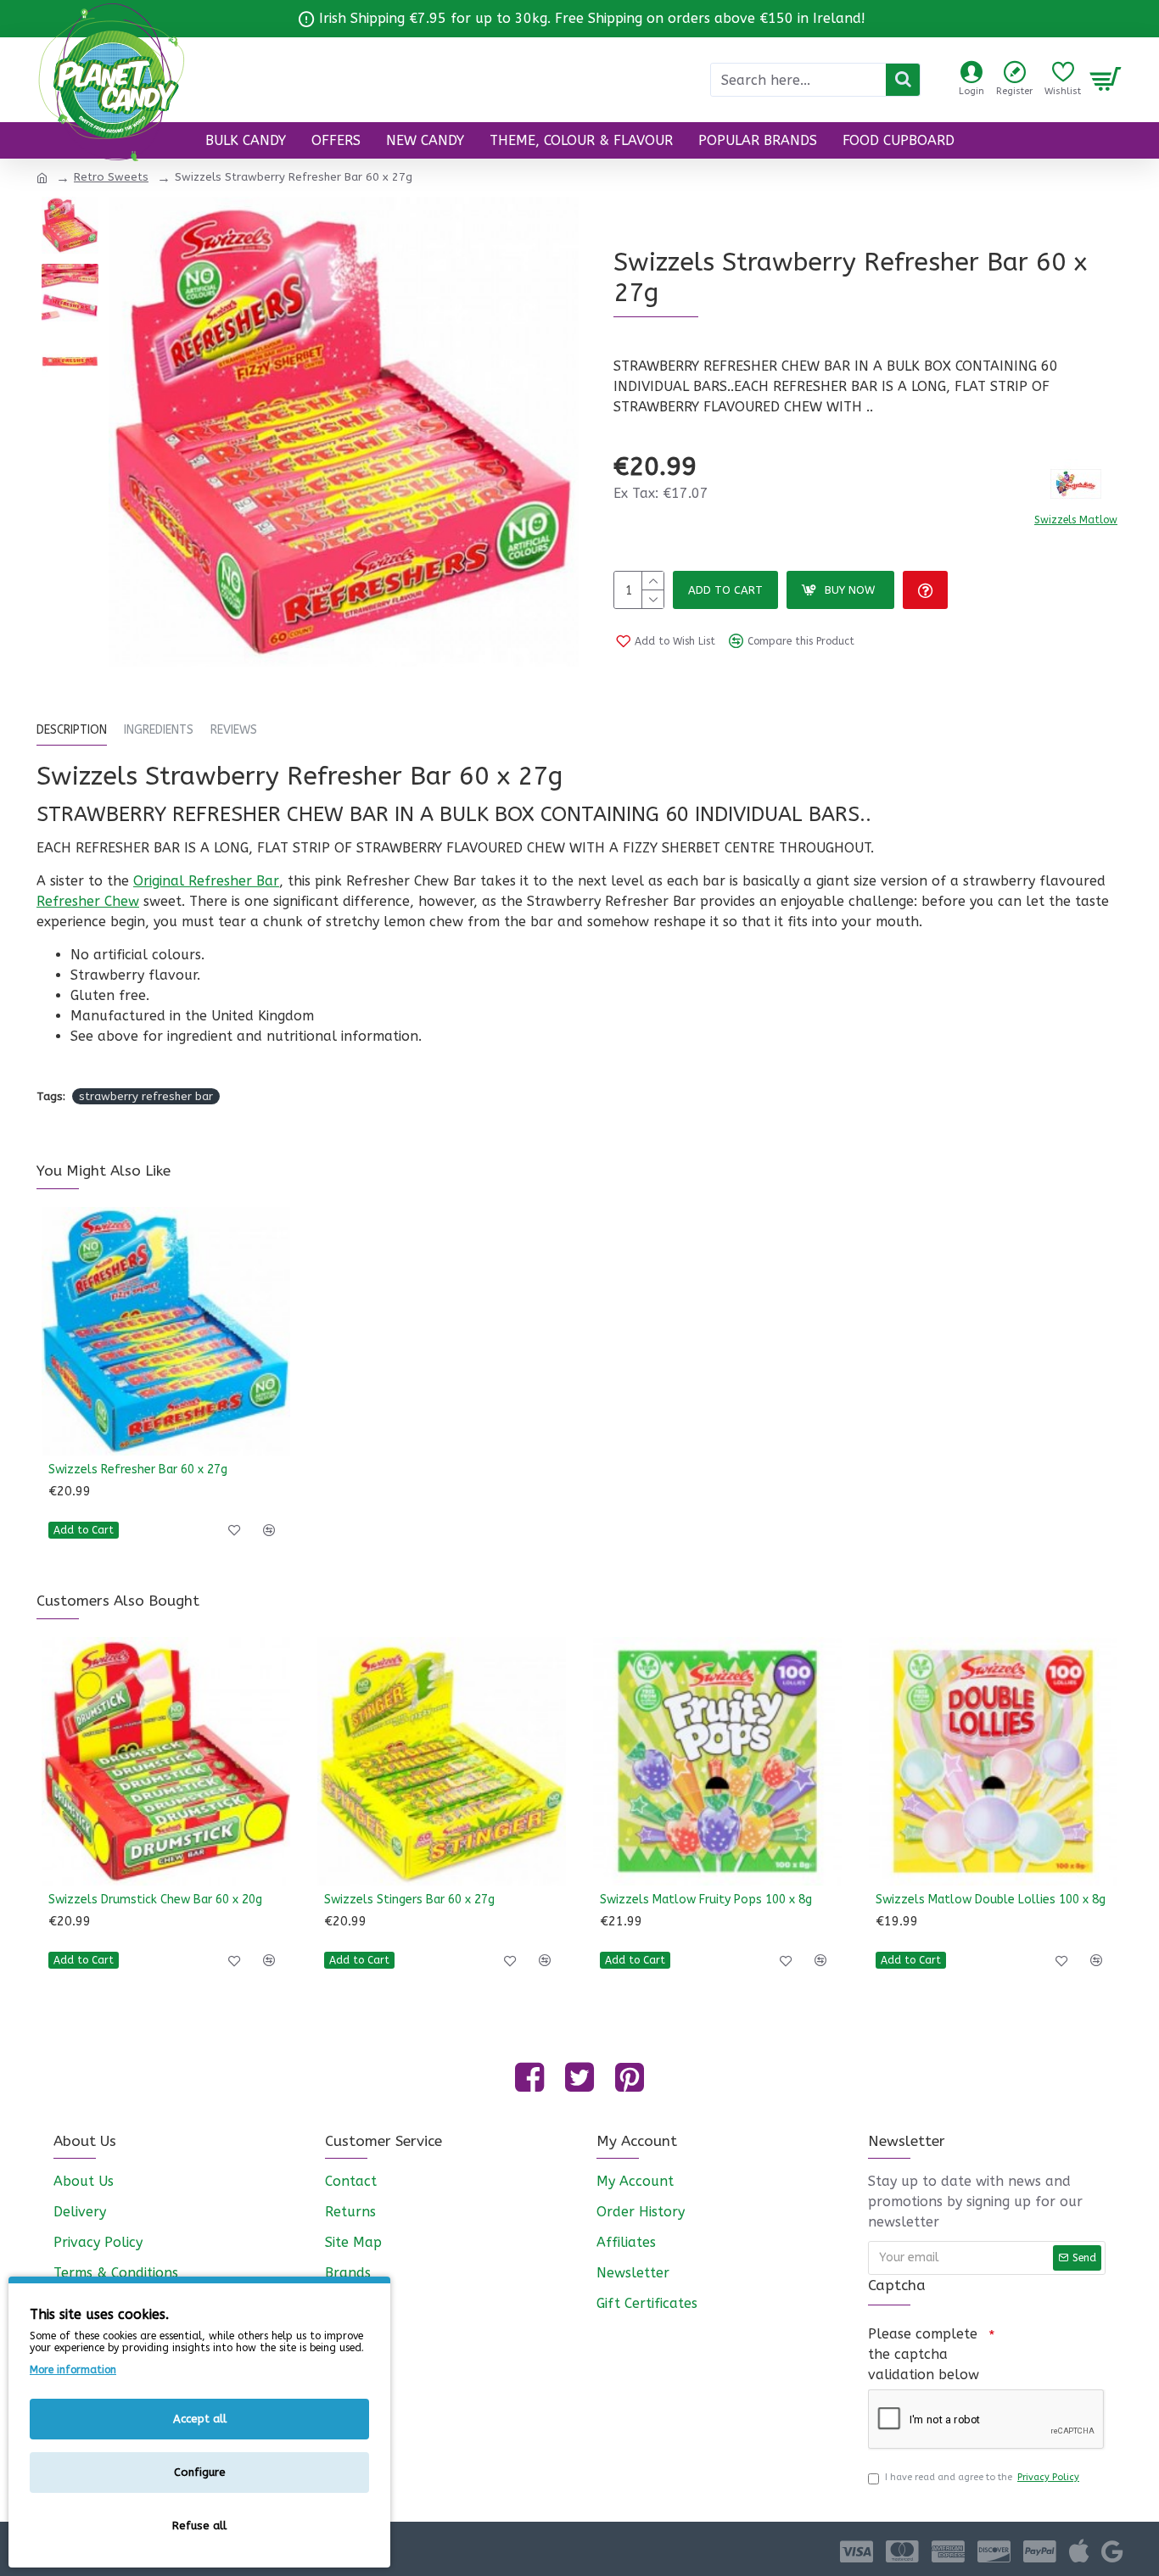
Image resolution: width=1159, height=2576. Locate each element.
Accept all (200, 2419)
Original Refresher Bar (206, 881)
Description (72, 730)
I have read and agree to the (982, 2477)
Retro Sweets (111, 177)
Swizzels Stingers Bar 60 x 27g (409, 1900)
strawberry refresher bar (146, 1096)
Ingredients (159, 730)
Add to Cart (725, 590)
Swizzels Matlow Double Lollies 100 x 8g (991, 1900)
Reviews (234, 730)
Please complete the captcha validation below (924, 2354)
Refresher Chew (88, 901)
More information (73, 2370)
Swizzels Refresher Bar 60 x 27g (138, 1470)
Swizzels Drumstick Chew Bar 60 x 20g (155, 1900)
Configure (200, 2472)
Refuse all (199, 2526)
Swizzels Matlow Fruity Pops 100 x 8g (706, 1900)
